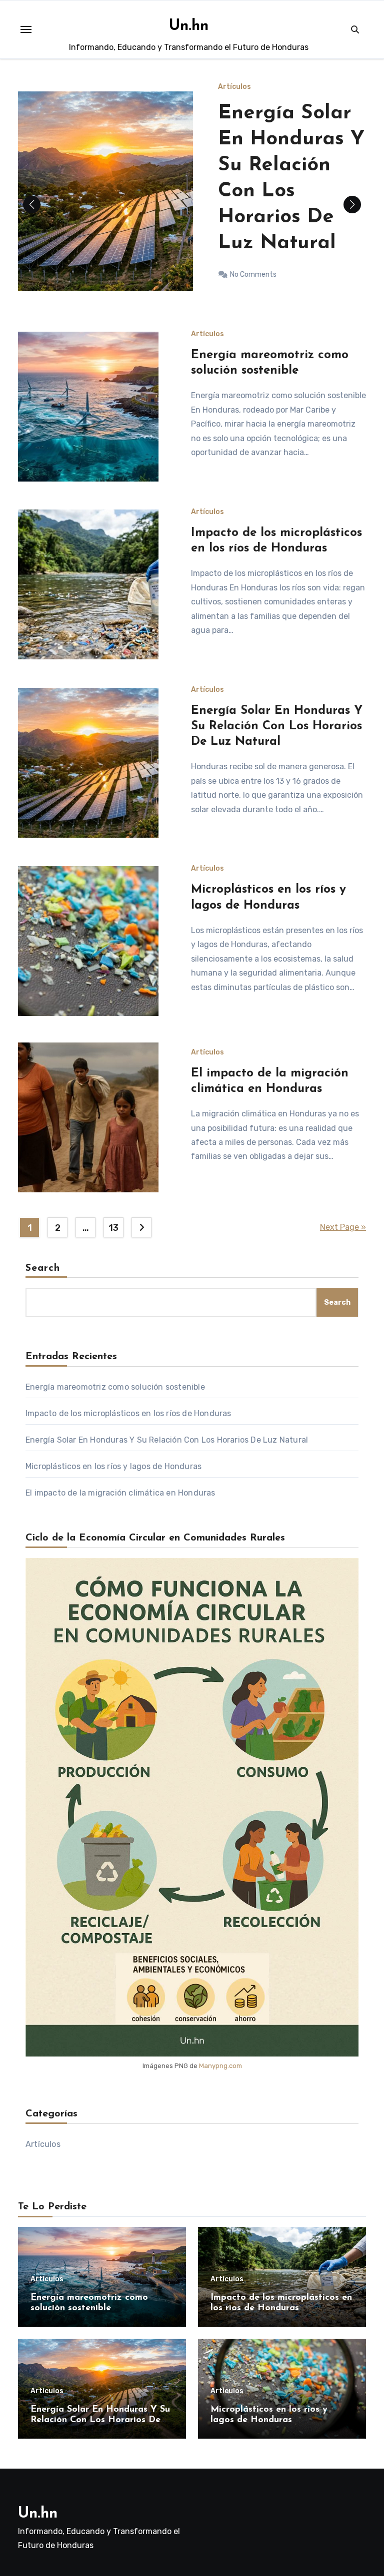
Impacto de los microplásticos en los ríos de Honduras (128, 1413)
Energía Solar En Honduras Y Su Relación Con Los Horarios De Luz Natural (277, 726)
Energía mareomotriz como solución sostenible (115, 1387)
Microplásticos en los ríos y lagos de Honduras (113, 1466)
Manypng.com (220, 2066)
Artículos (234, 105)
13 (113, 1228)
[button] (352, 205)
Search (43, 1268)
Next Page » (343, 1227)
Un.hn (189, 26)
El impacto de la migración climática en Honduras (120, 1493)
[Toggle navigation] (26, 29)
